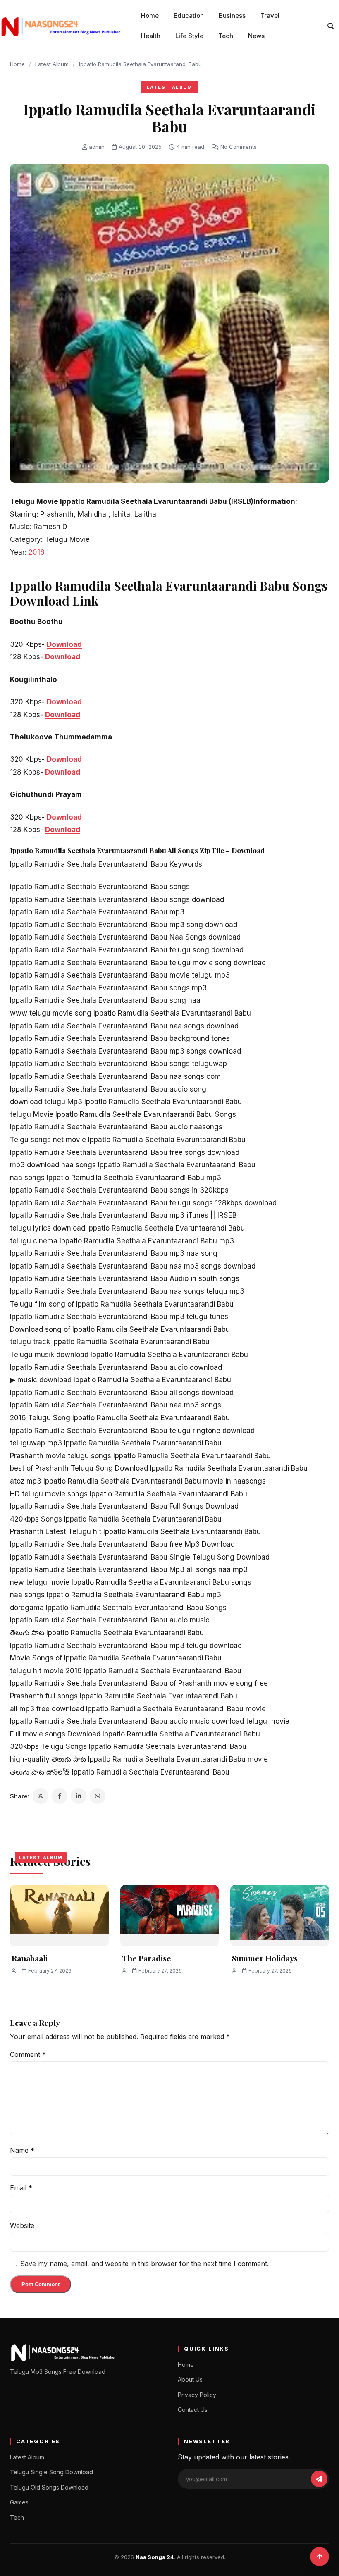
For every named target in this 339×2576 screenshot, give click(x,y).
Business (232, 16)
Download (64, 644)
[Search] (331, 26)
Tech (226, 36)
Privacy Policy (197, 2395)
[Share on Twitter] (41, 1796)
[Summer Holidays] (280, 1916)
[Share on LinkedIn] (79, 1796)
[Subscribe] (319, 2479)
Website (22, 2225)
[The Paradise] (170, 1916)
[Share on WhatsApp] (98, 1796)
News (256, 36)
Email (21, 2188)
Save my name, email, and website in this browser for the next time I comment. (144, 2264)
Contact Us (193, 2410)
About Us (190, 2379)
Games (19, 2502)
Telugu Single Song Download (51, 2472)
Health (151, 36)
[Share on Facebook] (60, 1796)
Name (22, 2150)
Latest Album (52, 64)
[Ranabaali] (59, 1916)
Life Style (189, 36)
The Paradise (147, 1958)
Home (150, 16)
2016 (37, 552)
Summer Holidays (265, 1958)
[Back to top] (320, 2557)
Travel (270, 16)
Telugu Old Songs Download (49, 2487)
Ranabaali (30, 1958)
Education (189, 16)
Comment (28, 2054)
